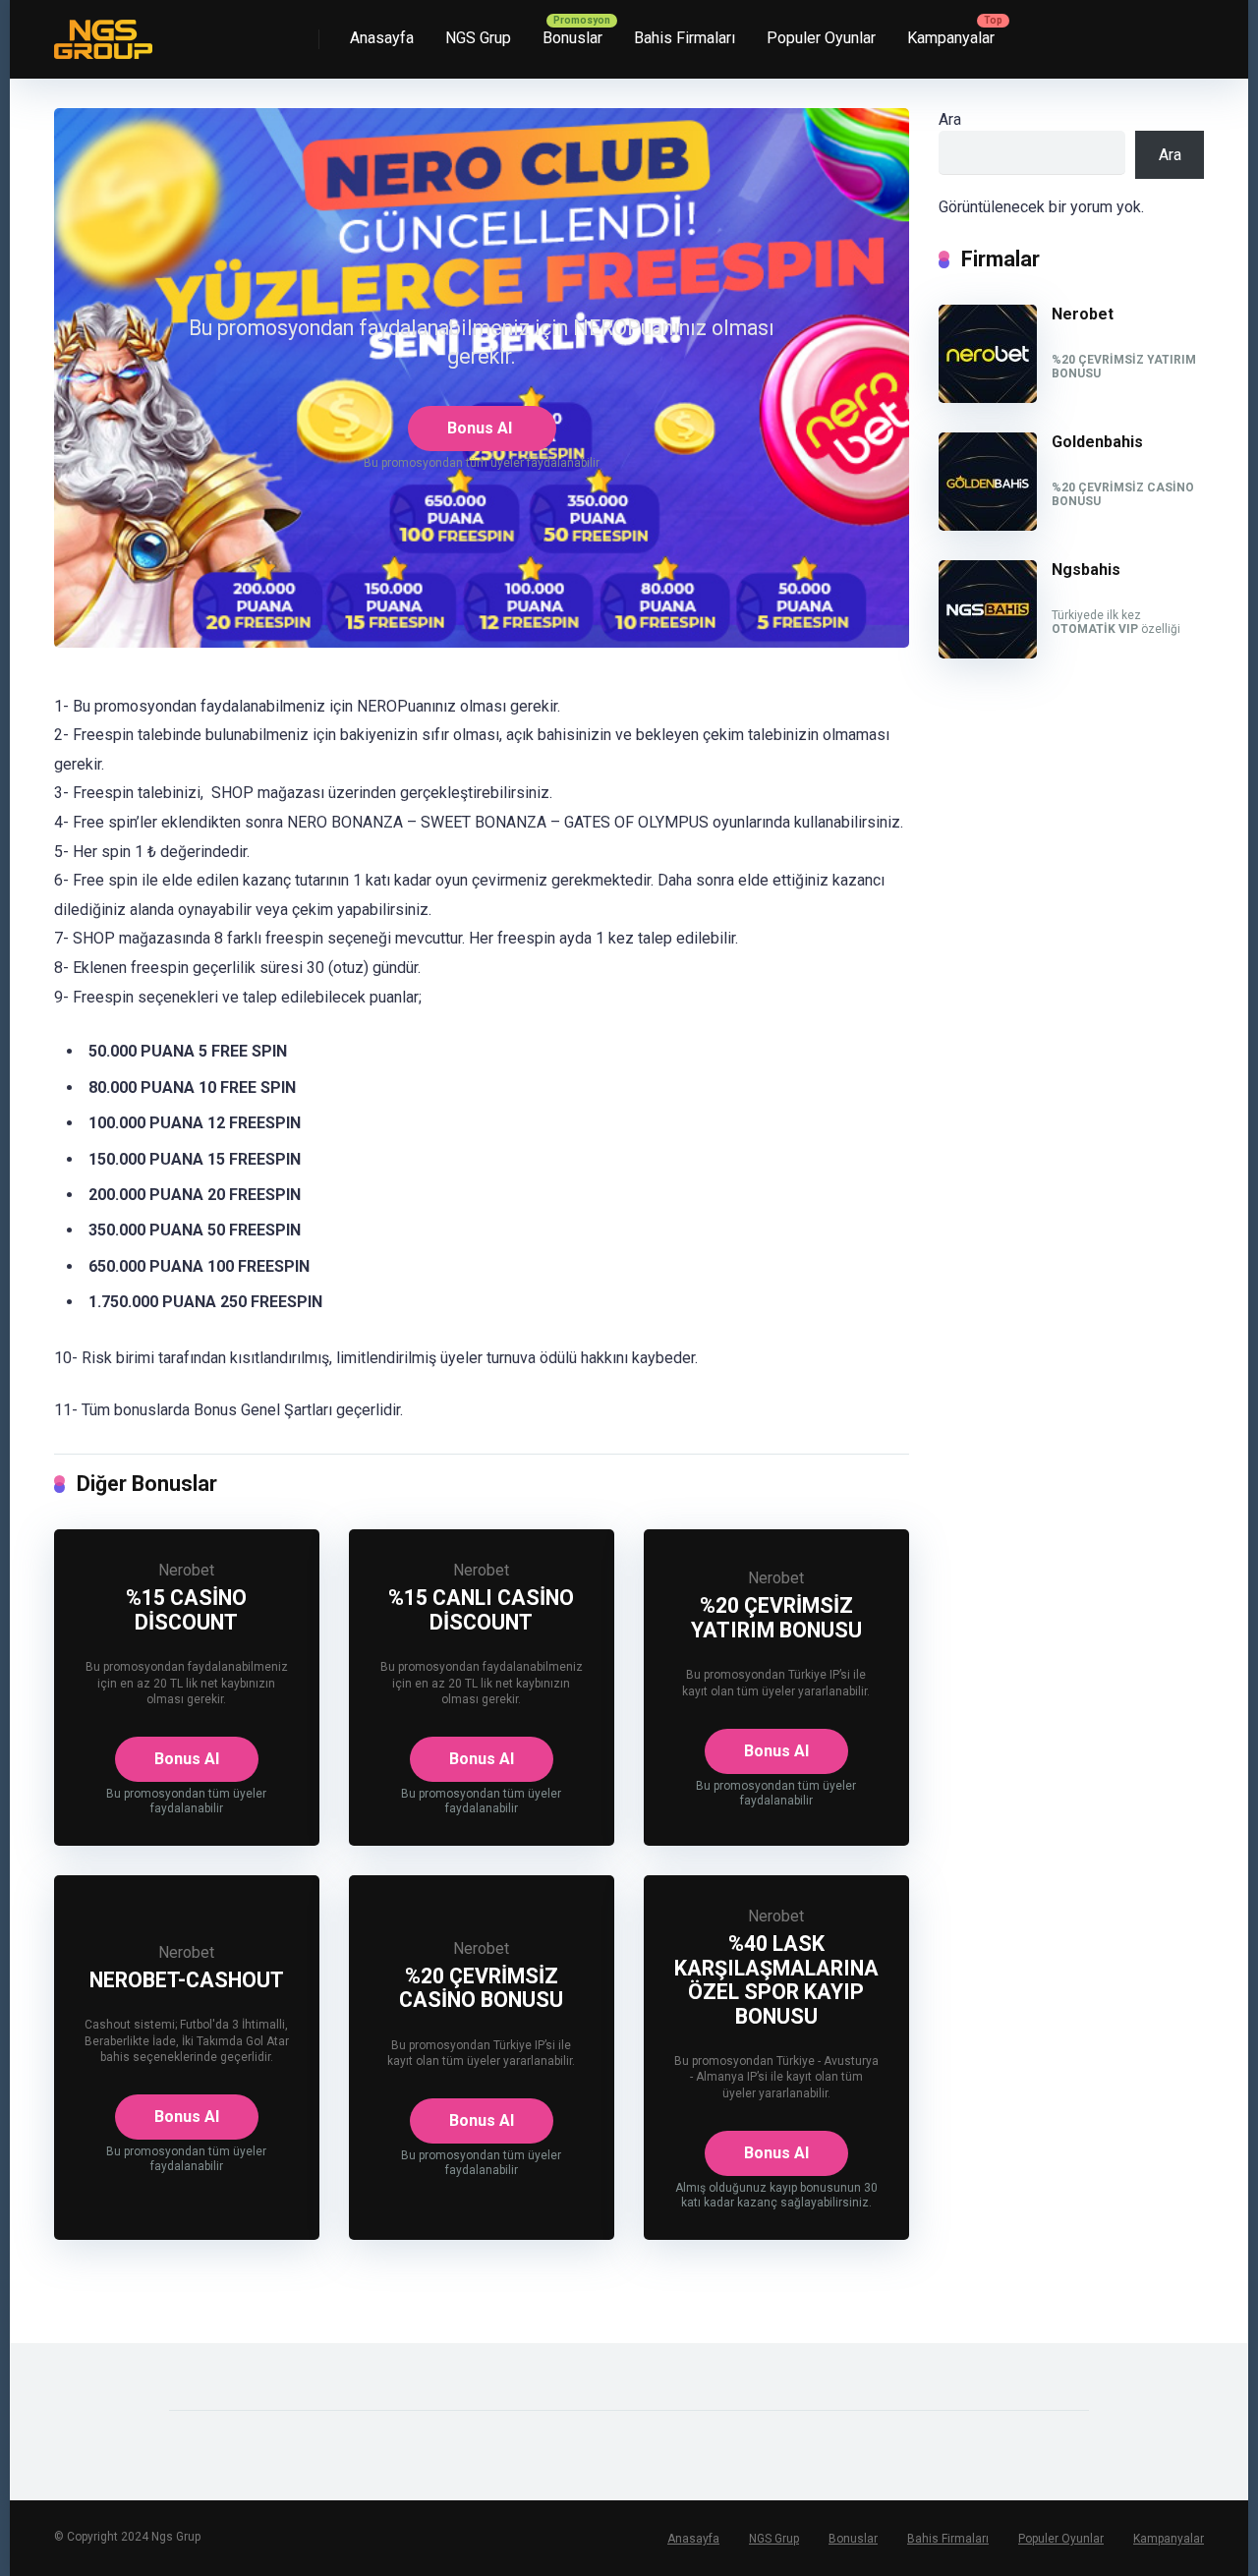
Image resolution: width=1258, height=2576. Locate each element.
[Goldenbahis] (988, 525)
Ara (950, 119)
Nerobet (186, 1570)
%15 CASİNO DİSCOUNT (186, 1610)
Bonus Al (480, 428)
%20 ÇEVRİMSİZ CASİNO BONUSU (481, 1988)
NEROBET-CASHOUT (187, 1980)
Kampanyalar (951, 38)
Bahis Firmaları (685, 38)
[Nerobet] (988, 398)
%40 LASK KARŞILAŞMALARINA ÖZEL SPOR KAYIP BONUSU (776, 1980)
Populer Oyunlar (821, 38)
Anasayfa (382, 38)
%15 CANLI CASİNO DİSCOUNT (481, 1610)
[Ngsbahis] (988, 653)
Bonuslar (572, 38)
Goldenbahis (1097, 442)
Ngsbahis (1086, 570)
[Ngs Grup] (103, 32)
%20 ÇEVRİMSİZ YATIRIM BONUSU (776, 1618)
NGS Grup (478, 38)
